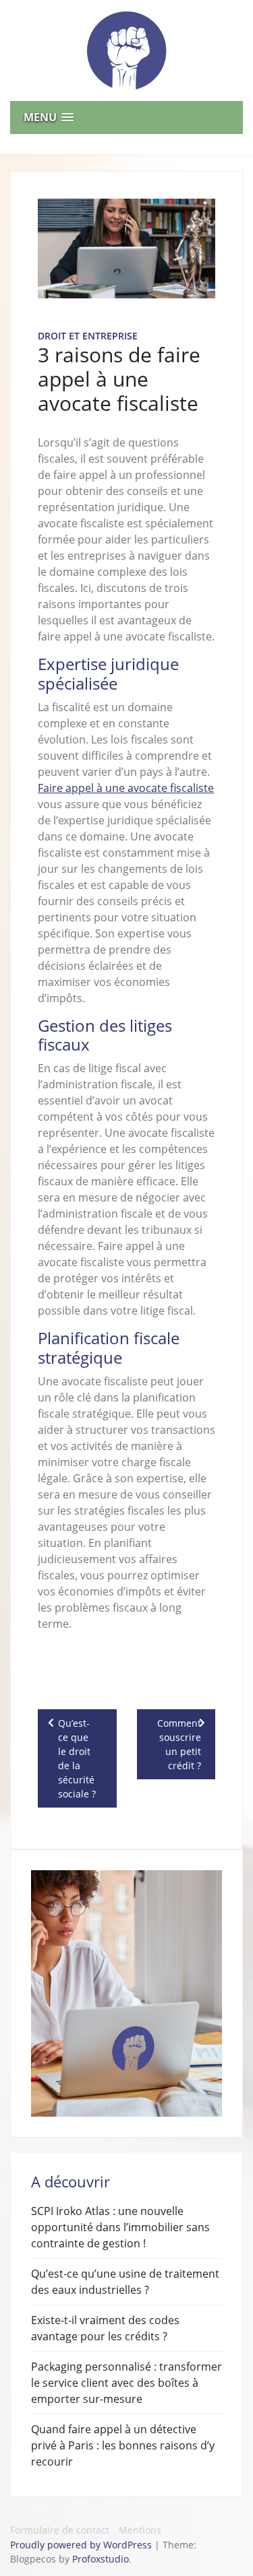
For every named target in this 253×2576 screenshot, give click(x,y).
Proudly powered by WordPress (82, 2545)
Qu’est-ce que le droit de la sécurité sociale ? (77, 1758)
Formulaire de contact (60, 2530)
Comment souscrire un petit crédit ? (179, 1744)
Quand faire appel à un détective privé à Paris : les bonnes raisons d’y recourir (123, 2445)
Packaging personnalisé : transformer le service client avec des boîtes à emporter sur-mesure (126, 2383)
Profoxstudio (101, 2559)
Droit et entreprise (88, 336)
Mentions (140, 2530)
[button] (126, 118)
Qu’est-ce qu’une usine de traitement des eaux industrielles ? (125, 2282)
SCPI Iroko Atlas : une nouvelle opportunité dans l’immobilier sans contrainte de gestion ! (120, 2227)
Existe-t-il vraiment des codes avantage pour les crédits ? (105, 2328)
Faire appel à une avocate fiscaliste (126, 788)
